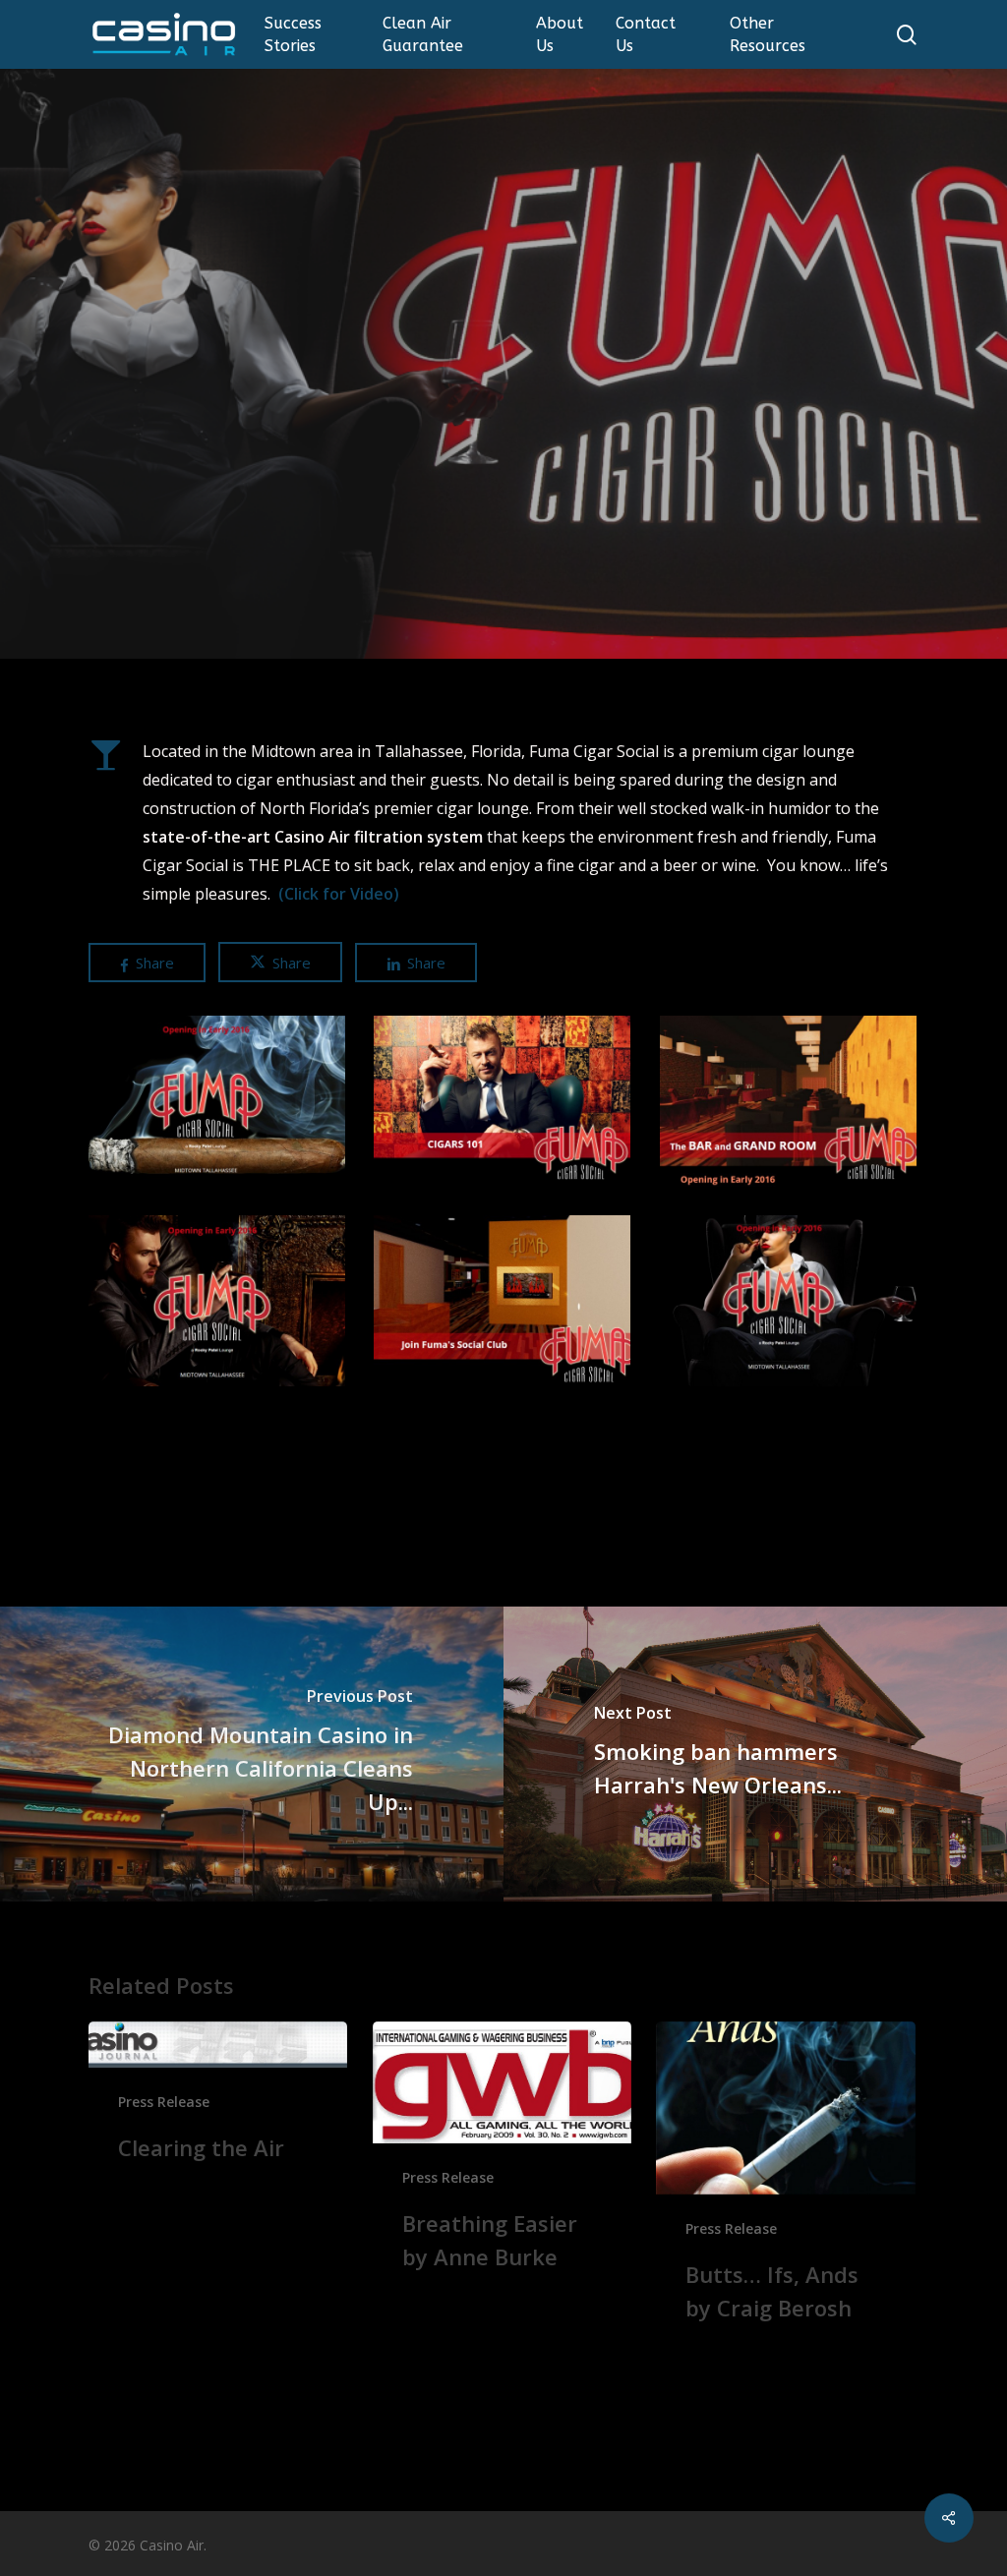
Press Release (503, 490)
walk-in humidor (771, 808)
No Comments (524, 612)
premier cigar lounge (451, 808)
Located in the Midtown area (248, 751)
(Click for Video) (339, 894)
